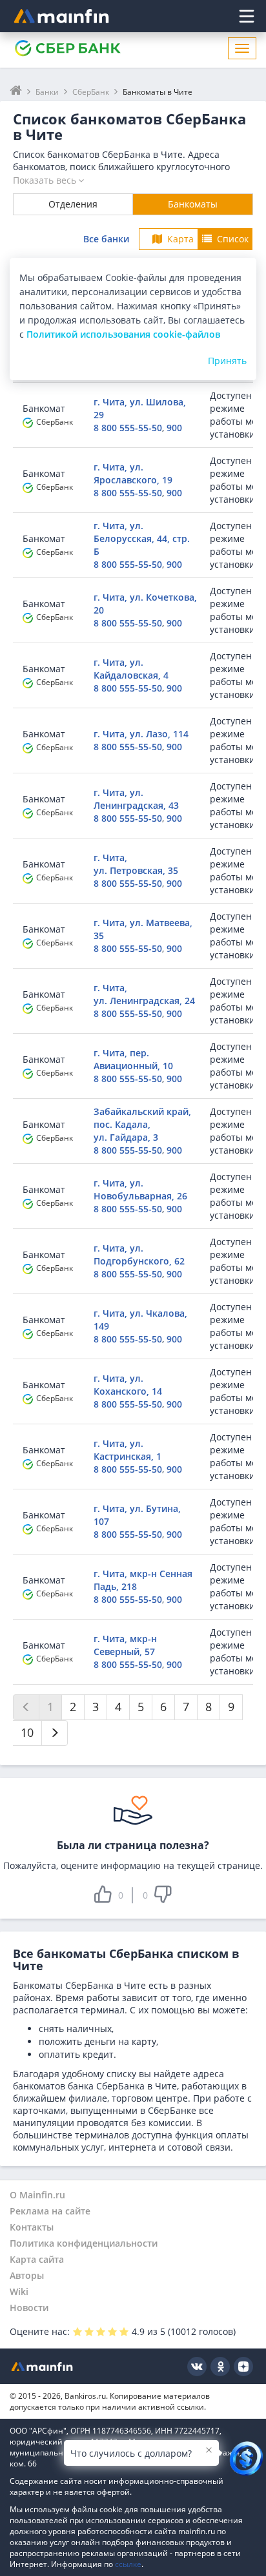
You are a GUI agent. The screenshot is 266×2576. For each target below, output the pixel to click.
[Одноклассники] (220, 2367)
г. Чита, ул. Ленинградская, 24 (144, 994)
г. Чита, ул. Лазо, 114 (141, 734)
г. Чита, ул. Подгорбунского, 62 (139, 1254)
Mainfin (42, 2366)
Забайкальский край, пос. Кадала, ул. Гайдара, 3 (142, 1124)
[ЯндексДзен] (243, 2367)
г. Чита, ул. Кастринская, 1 (128, 1450)
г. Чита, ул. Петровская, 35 (136, 864)
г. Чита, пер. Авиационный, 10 (133, 1059)
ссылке (128, 2564)
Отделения (73, 204)
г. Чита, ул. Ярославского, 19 (133, 473)
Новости (29, 2308)
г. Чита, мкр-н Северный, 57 (125, 1645)
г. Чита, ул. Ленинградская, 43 (136, 799)
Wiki (19, 2291)
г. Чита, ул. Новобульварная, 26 (140, 1189)
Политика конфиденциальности (84, 2243)
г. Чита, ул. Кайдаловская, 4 (131, 669)
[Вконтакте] (197, 2367)
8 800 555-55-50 (128, 428)
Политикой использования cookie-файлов (123, 334)
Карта (180, 239)
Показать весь (45, 180)
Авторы (27, 2275)
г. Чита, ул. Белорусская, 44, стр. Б (142, 538)
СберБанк (55, 422)
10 (27, 1732)
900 (174, 428)
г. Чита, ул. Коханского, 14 (128, 1385)
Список (233, 239)
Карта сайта (37, 2259)
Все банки (106, 239)
